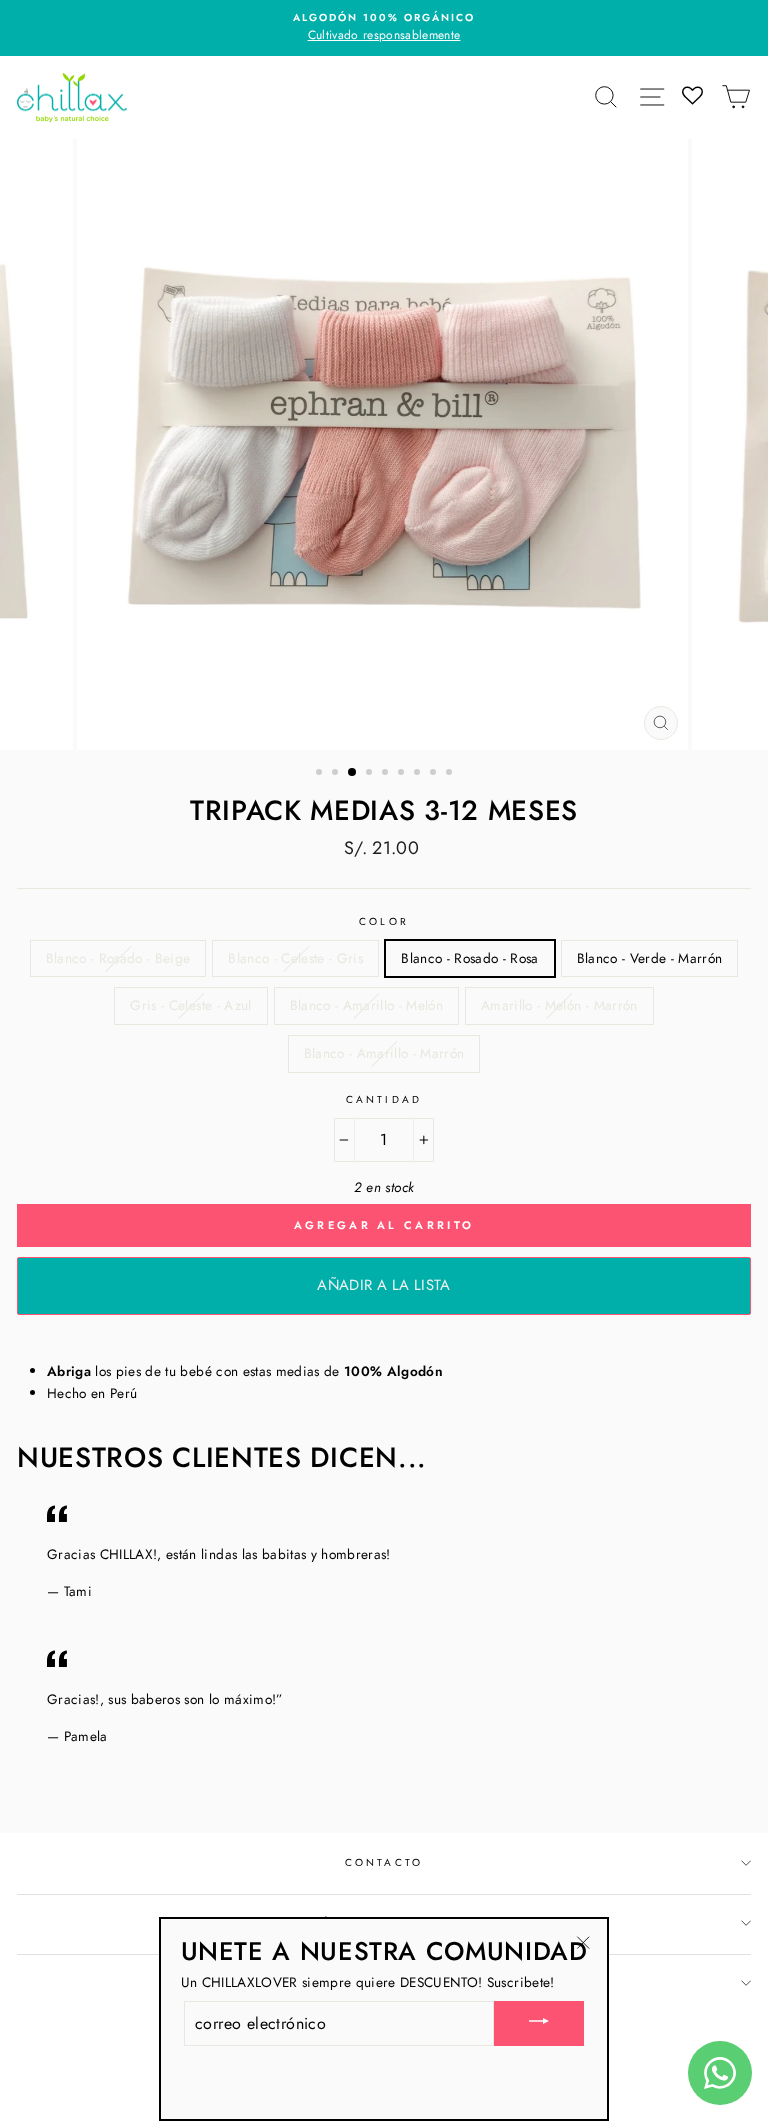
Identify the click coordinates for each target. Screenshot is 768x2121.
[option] (384, 28)
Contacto (383, 1862)
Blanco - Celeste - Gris (295, 958)
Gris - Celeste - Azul (190, 1005)
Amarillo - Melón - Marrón (559, 1005)
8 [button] (435, 774)
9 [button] (451, 774)
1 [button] (321, 774)
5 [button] (387, 774)
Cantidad (383, 1099)
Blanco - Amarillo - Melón (367, 1005)
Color (383, 921)
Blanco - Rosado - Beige (118, 958)
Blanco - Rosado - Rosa (469, 958)
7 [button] (419, 774)
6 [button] (403, 774)
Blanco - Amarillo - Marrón (384, 1053)
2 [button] (337, 774)
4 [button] (371, 774)
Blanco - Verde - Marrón (650, 958)
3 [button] (353, 773)
